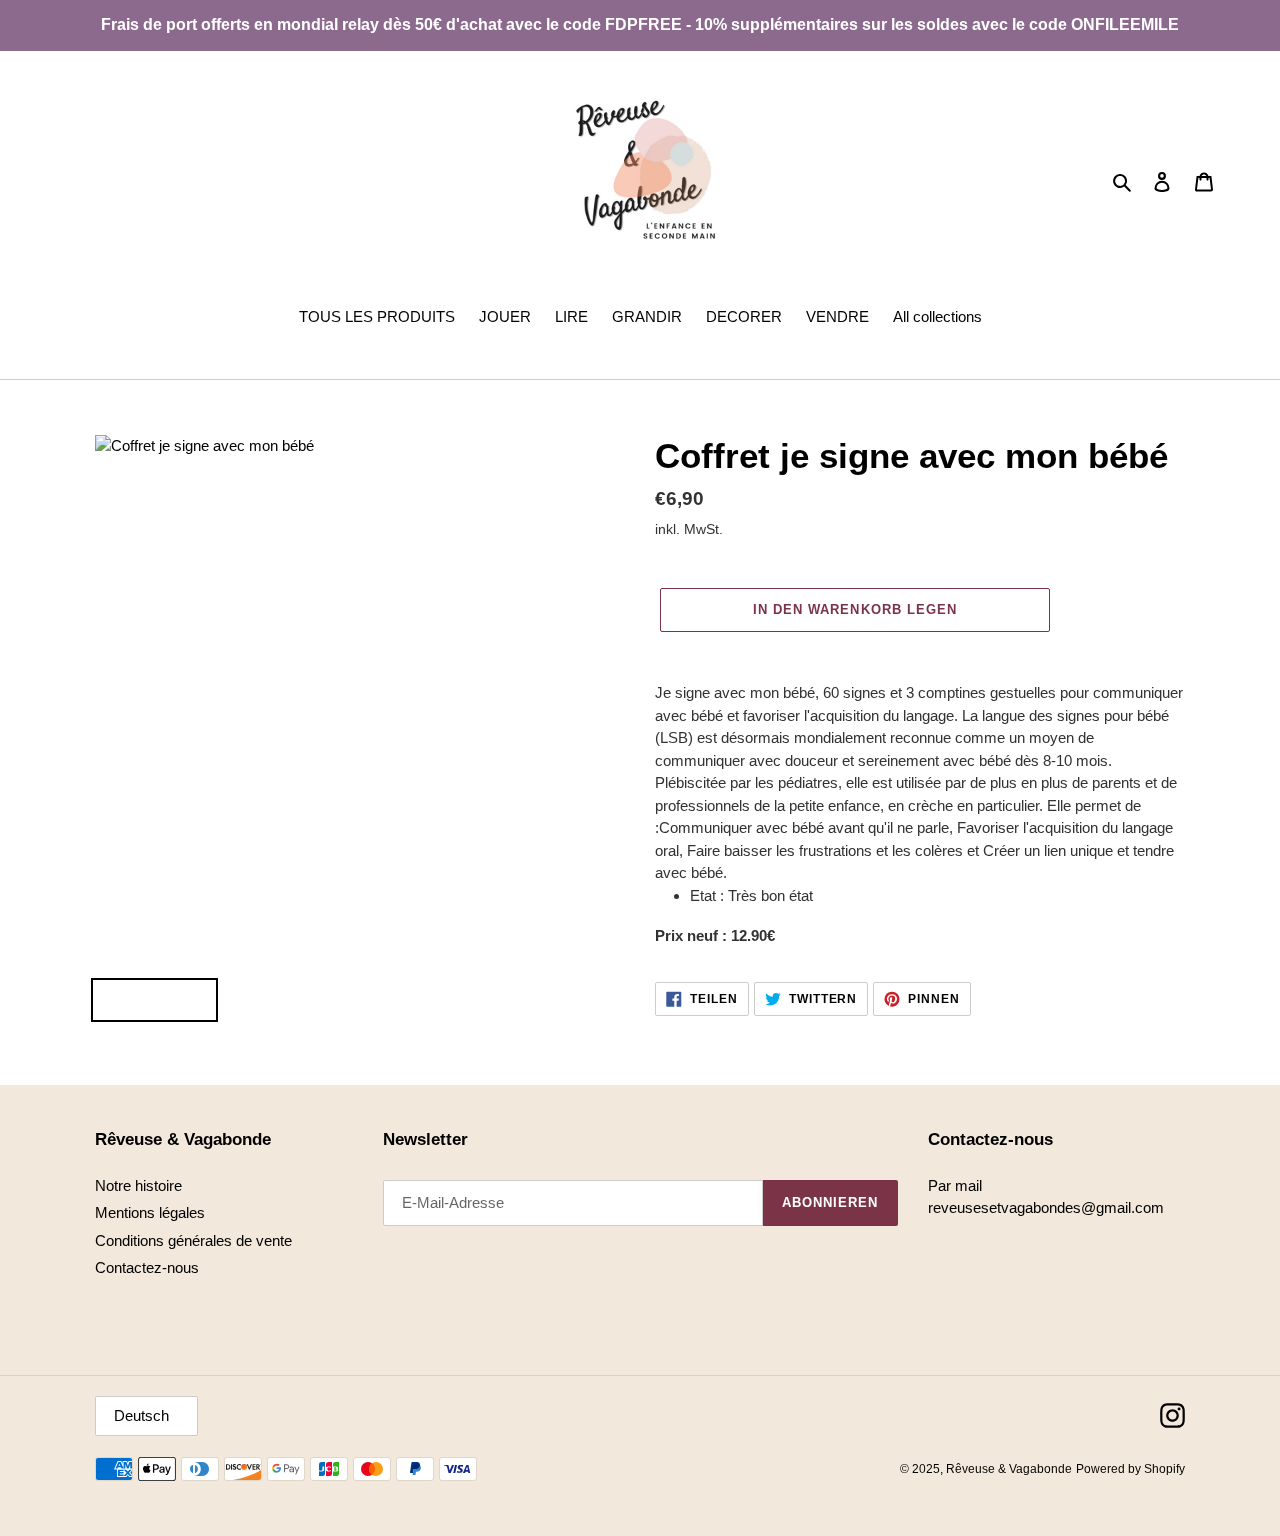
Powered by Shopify (1130, 1469)
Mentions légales (150, 1212)
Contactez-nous (147, 1267)
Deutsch (141, 1415)
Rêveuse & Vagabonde (1009, 1469)
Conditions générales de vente (193, 1240)
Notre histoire (138, 1185)
